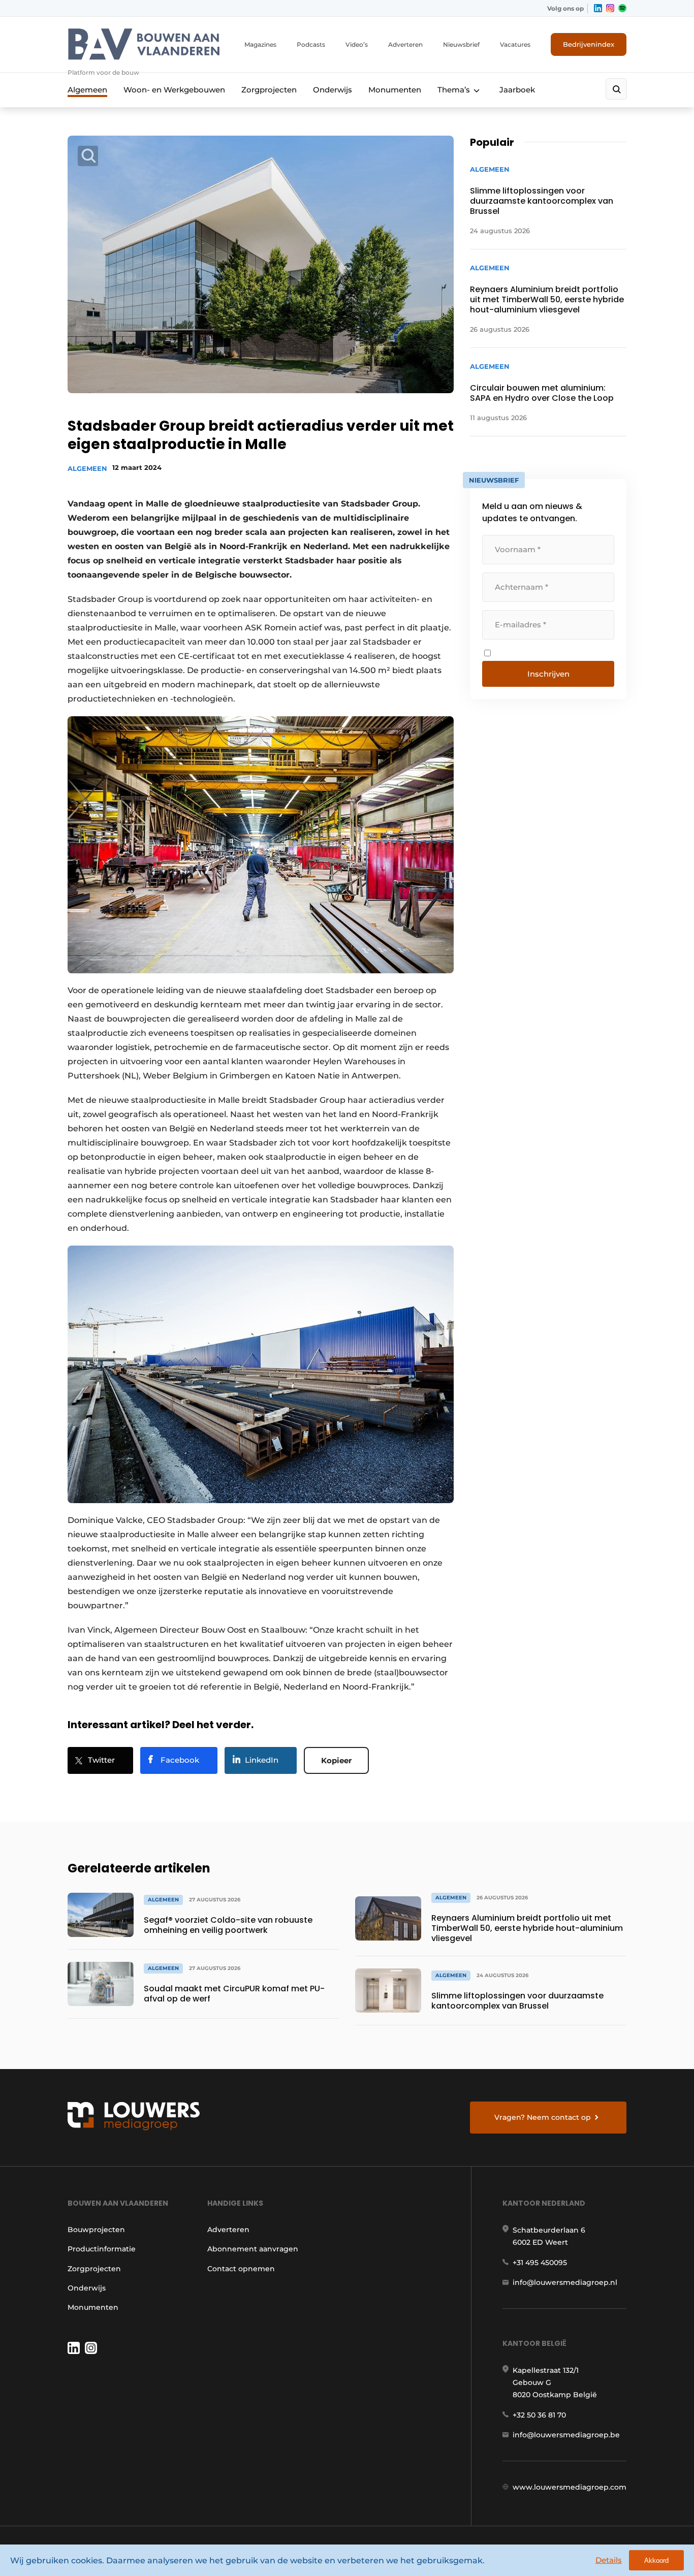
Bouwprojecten (96, 2230)
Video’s (357, 44)
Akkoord (656, 2561)
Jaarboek (517, 90)
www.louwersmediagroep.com (570, 2487)
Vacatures (515, 44)
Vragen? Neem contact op (543, 2117)
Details (609, 2560)
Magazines (260, 44)
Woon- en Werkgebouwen (174, 90)
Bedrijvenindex (589, 44)
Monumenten (395, 90)
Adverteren (405, 44)
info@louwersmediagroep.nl (565, 2282)
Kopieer (336, 1760)
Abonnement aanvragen (253, 2249)
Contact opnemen (241, 2269)
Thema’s (454, 90)
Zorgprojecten (269, 90)
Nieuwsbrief (461, 44)
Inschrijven (548, 674)
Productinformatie (102, 2249)
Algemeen (87, 90)
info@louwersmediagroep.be (566, 2435)
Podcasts (311, 44)
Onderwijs (333, 90)
